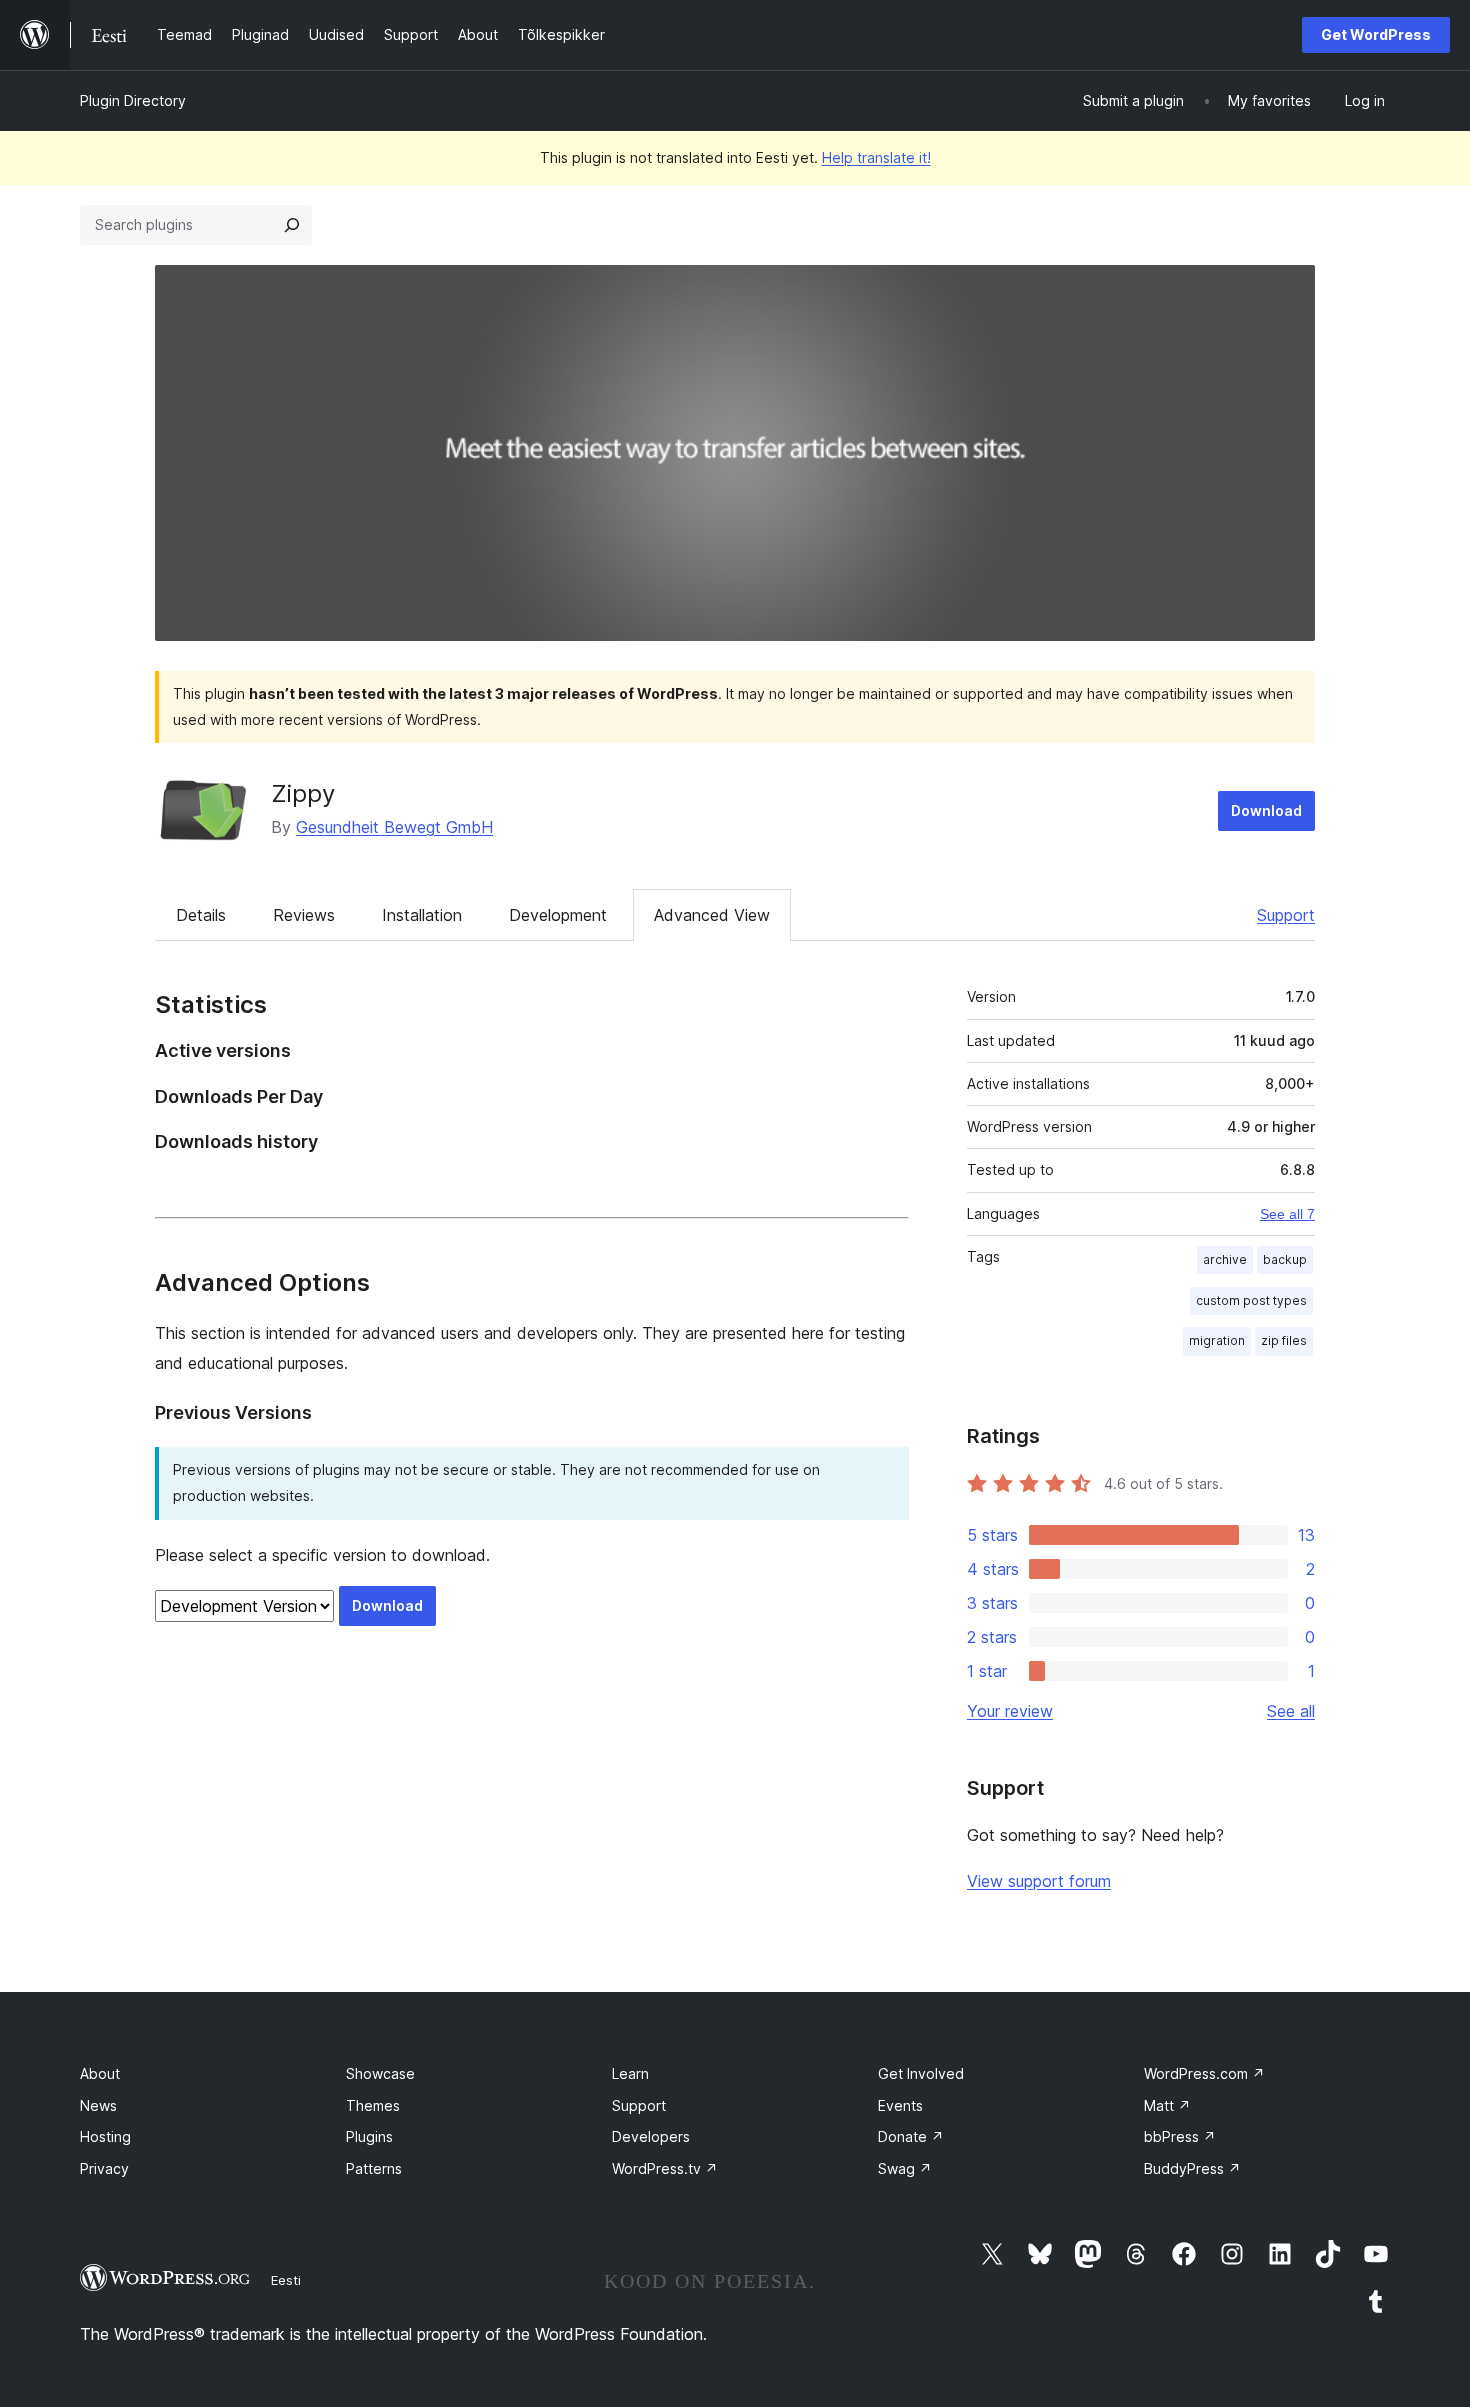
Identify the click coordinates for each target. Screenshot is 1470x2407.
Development (558, 915)
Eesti (286, 2280)
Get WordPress (1376, 34)
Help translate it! (876, 157)
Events (900, 2105)
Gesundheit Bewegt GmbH (394, 827)
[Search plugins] (292, 225)
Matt (1167, 2105)
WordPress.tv (665, 2168)
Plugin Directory (133, 100)
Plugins (369, 2136)
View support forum (1039, 1881)
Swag (905, 2168)
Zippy (303, 793)
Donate (911, 2136)
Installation (422, 915)
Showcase (380, 2073)
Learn (630, 2073)
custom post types (1251, 1300)
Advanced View (712, 915)
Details (201, 915)
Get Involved (921, 2073)
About (100, 2073)
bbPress (1180, 2136)
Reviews (304, 915)
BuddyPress (1192, 2168)
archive (1225, 1259)
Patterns (374, 2168)
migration (1217, 1340)
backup (1285, 1259)
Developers (651, 2136)
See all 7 (1287, 1214)
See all (1291, 1711)
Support (1286, 915)
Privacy (104, 2168)
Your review (1010, 1711)
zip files (1284, 1340)
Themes (373, 2105)
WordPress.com (1204, 2073)
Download (1266, 810)
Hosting (105, 2136)
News (98, 2105)
